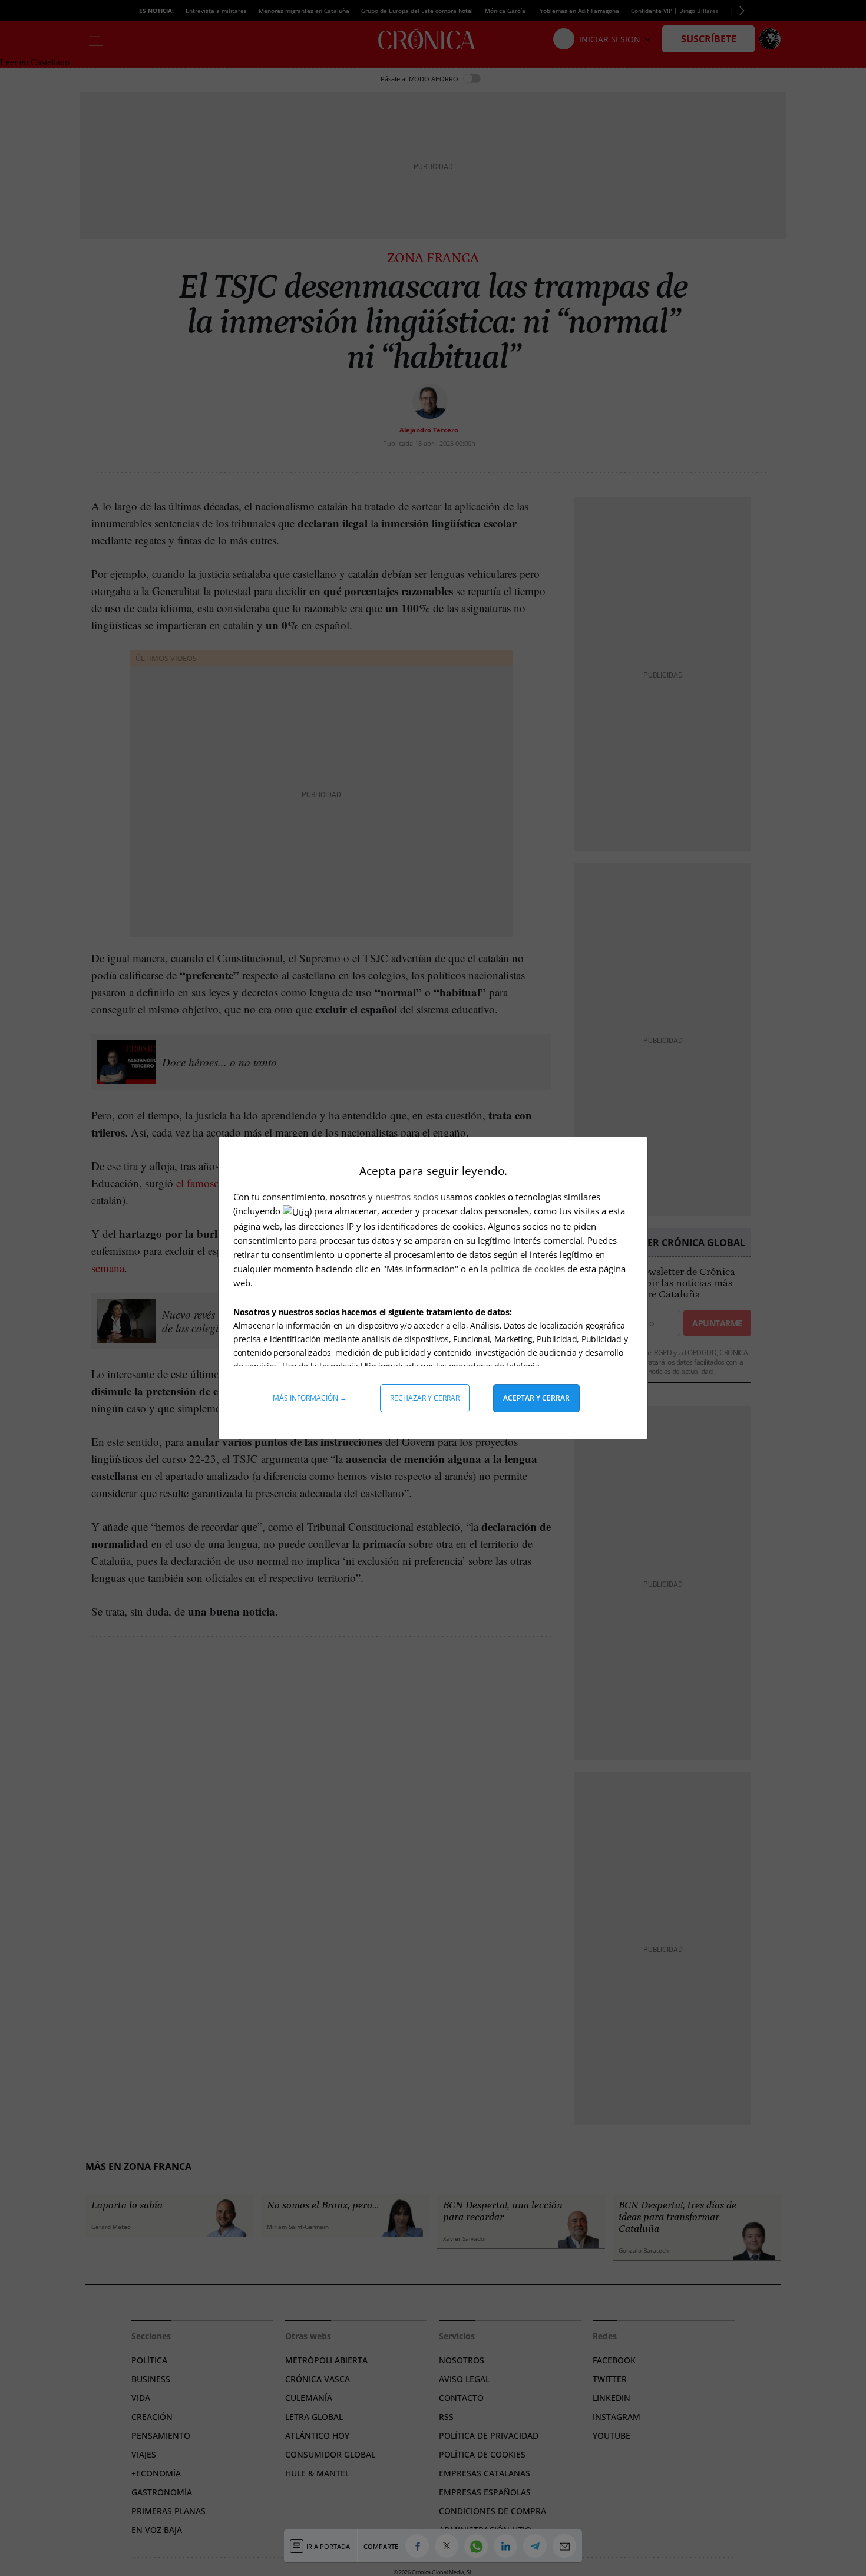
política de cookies (529, 1269)
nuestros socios (407, 1197)
